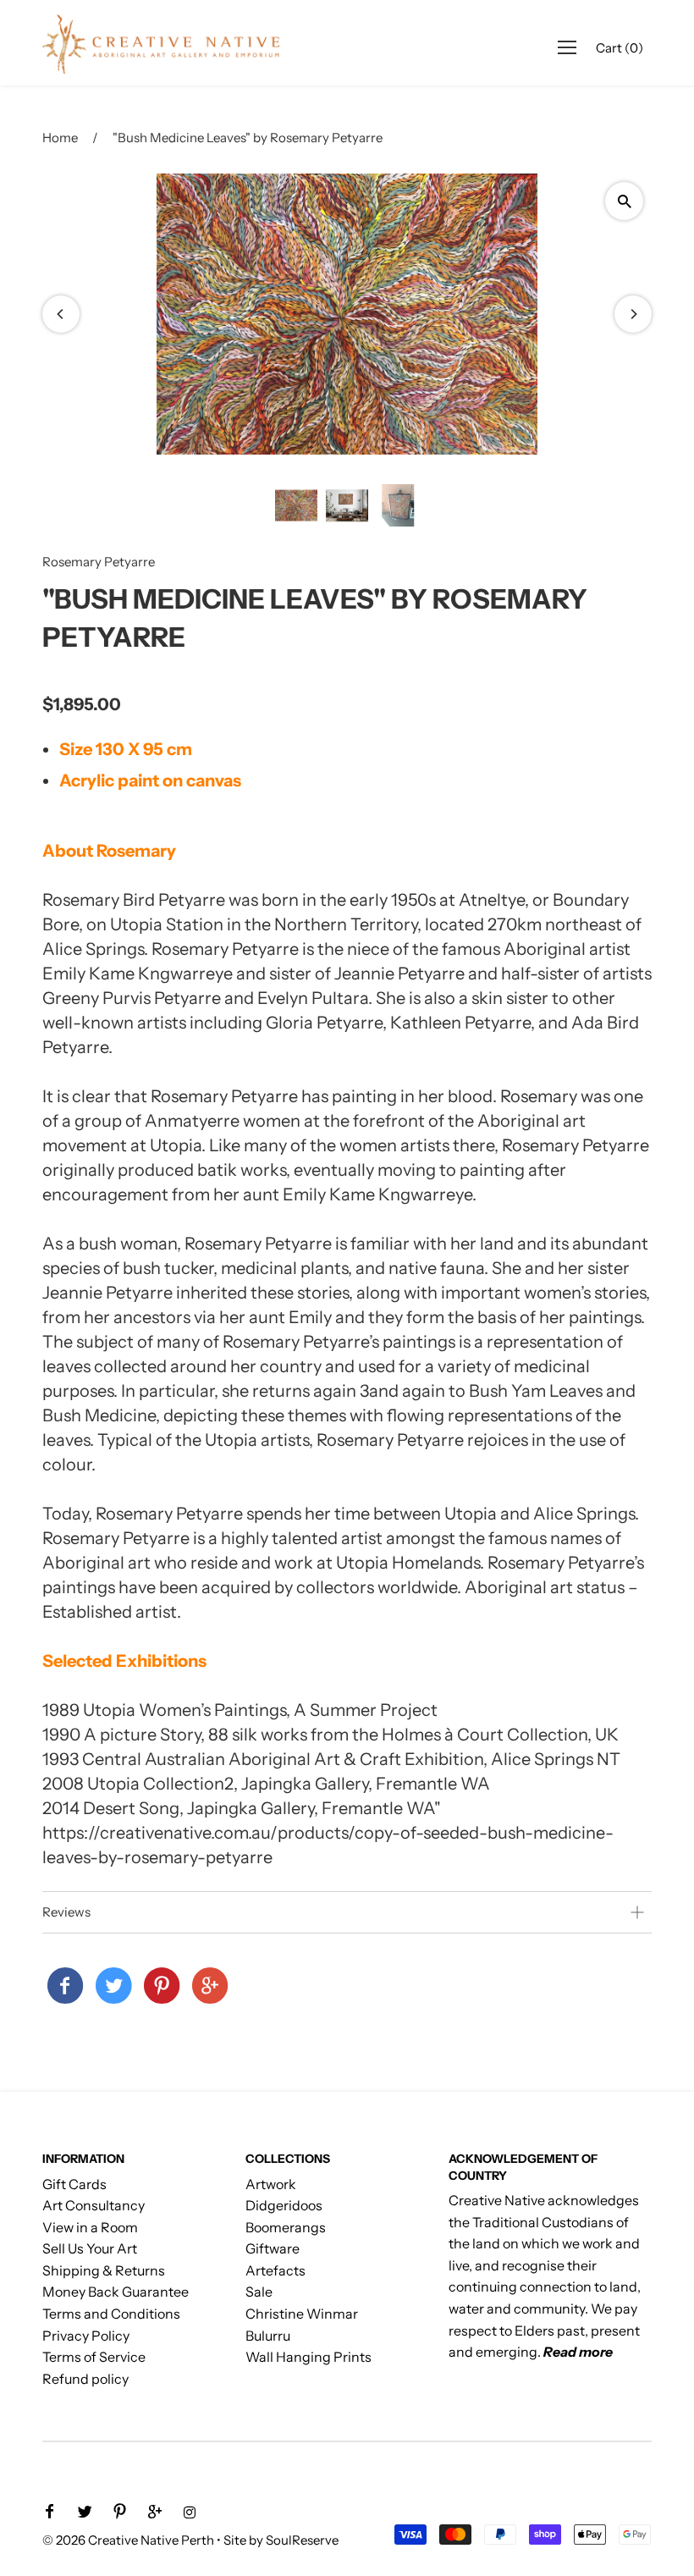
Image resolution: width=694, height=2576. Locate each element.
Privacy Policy (86, 2336)
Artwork (271, 2184)
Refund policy (85, 2379)
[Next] (633, 314)
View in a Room (90, 2227)
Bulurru (268, 2336)
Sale (259, 2292)
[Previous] (61, 314)
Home (60, 138)
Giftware (273, 2248)
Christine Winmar (302, 2314)
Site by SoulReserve (281, 2540)
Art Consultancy (94, 2205)
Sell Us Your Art (90, 2248)
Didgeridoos (284, 2205)
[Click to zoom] (624, 201)
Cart (620, 48)
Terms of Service (94, 2357)
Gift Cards (74, 2184)
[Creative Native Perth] (65, 1987)
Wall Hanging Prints (308, 2357)
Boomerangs (286, 2227)
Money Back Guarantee (116, 2292)
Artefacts (275, 2270)
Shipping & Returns (104, 2270)
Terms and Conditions (111, 2314)
